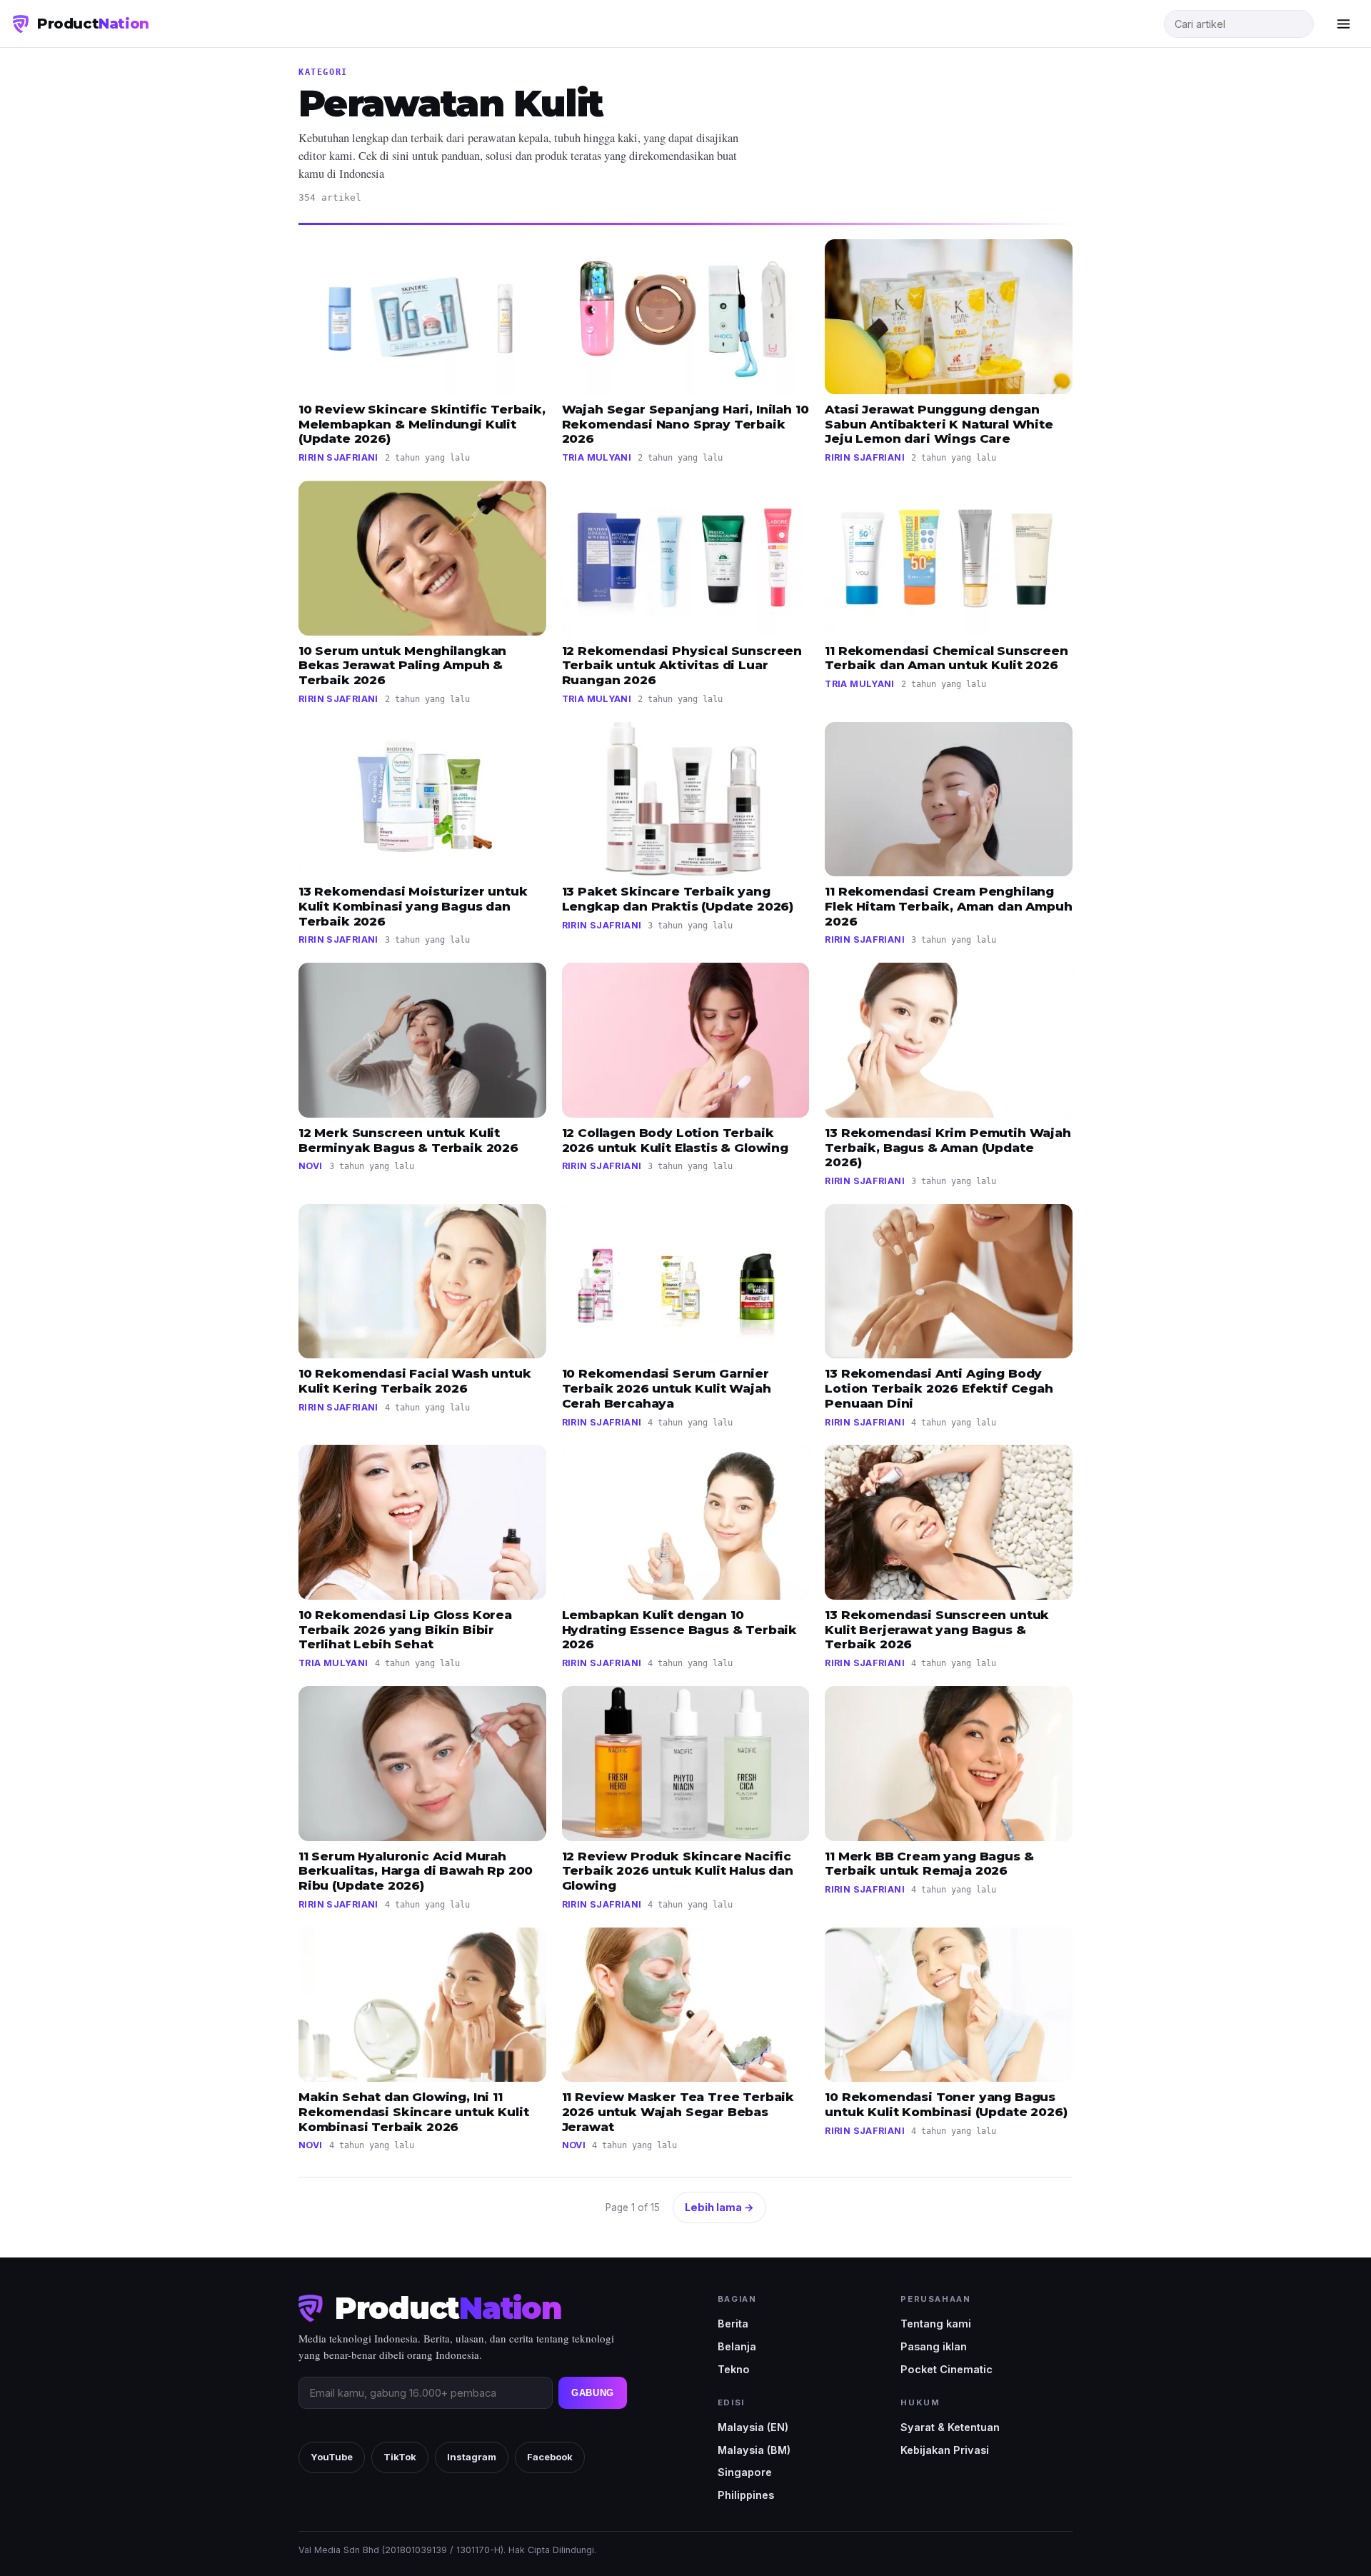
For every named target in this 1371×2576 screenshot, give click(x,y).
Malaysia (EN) (753, 2427)
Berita (733, 2324)
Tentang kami (936, 2324)
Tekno (734, 2369)
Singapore (745, 2472)
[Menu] (1343, 24)
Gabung (593, 2393)
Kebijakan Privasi (945, 2450)
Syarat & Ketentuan (950, 2427)
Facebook (550, 2457)
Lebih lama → (719, 2207)
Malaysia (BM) (754, 2450)
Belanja (737, 2346)
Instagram (472, 2457)
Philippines (746, 2495)
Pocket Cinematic (946, 2369)
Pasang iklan (934, 2346)
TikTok (400, 2457)
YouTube (332, 2457)
